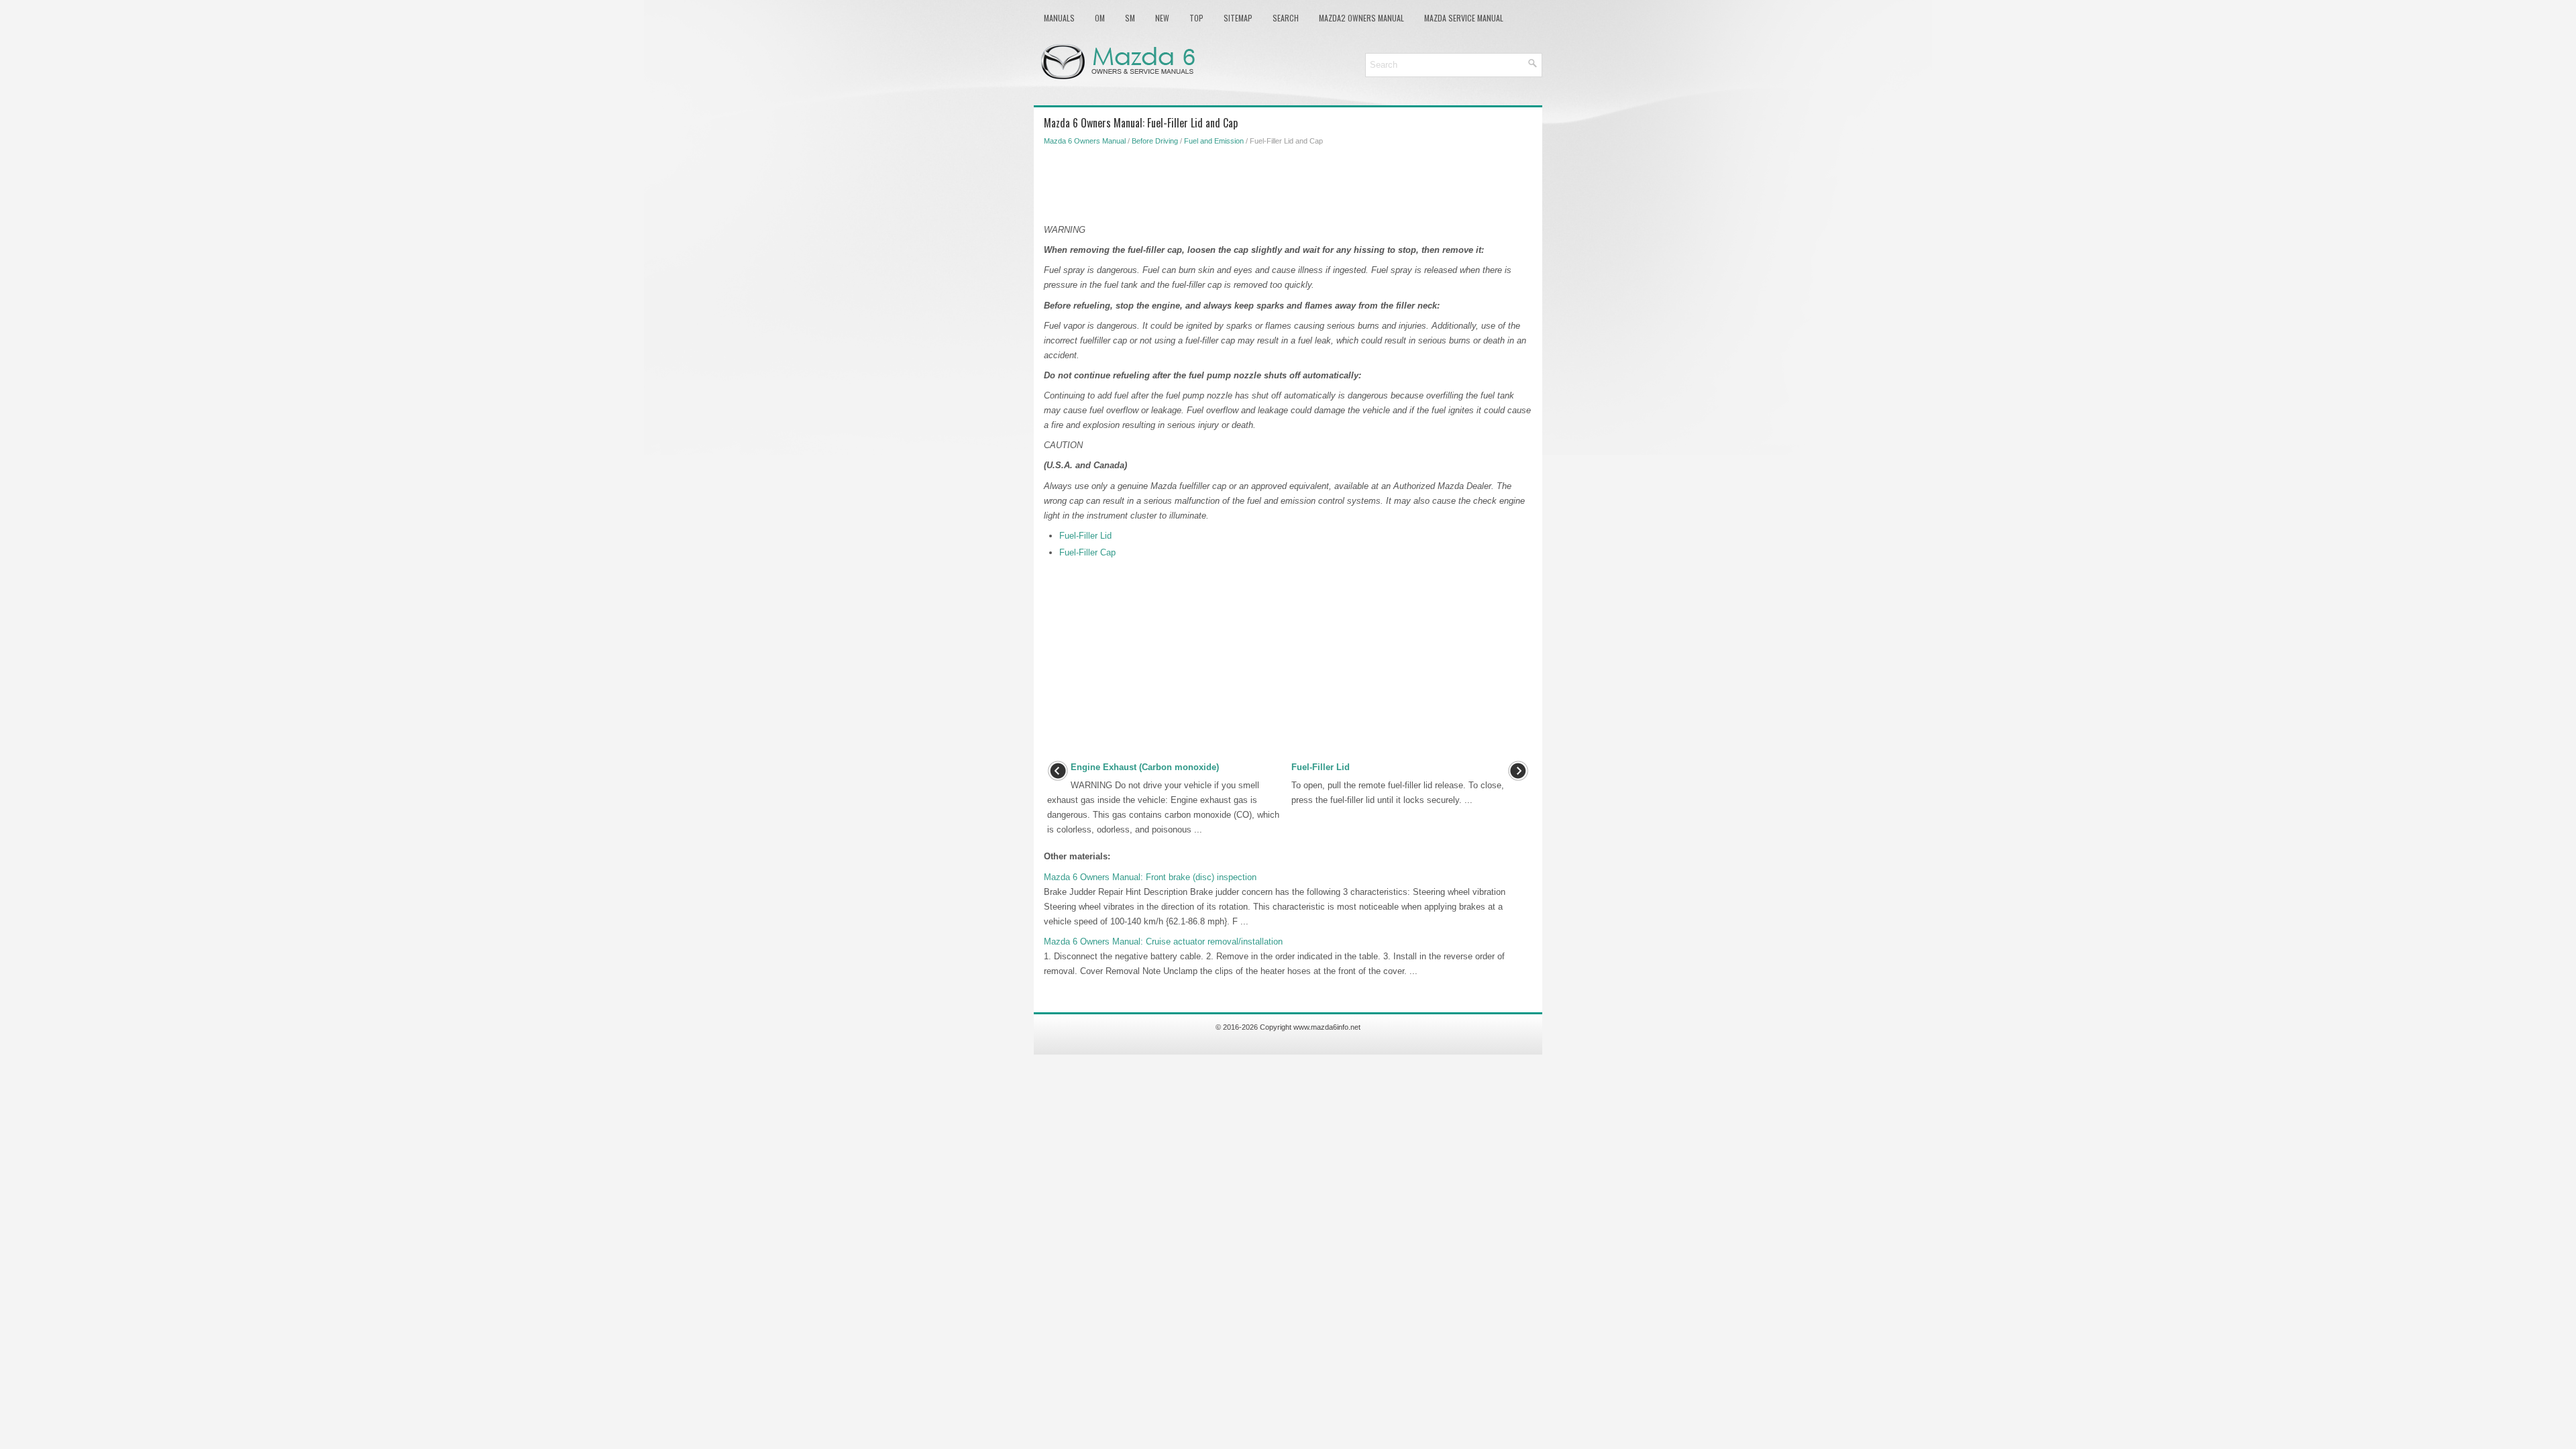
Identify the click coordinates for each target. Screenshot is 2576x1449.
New (1162, 18)
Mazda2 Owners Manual (1361, 18)
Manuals (1059, 18)
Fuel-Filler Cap (1087, 552)
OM (1100, 18)
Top (1196, 18)
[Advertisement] (1288, 182)
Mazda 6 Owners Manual (1085, 141)
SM (1130, 18)
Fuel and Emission (1214, 141)
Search (1286, 18)
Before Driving (1155, 141)
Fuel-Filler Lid (1085, 536)
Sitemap (1238, 18)
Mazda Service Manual (1464, 18)
